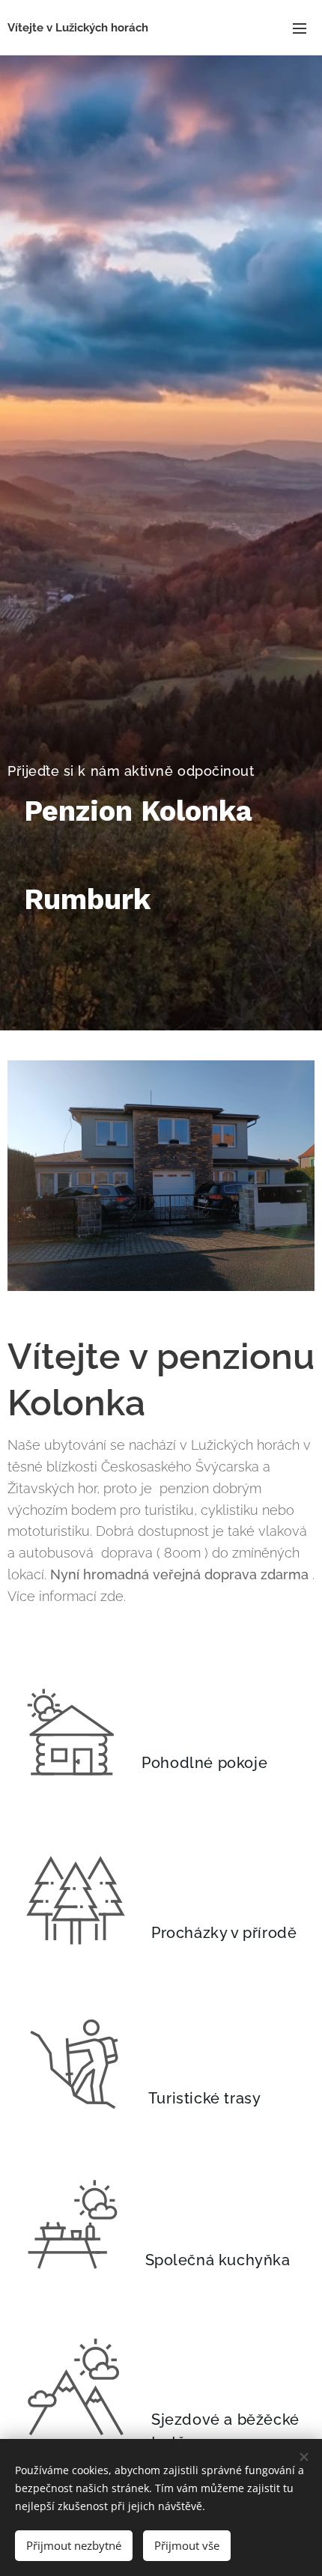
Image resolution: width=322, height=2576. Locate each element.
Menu (300, 28)
